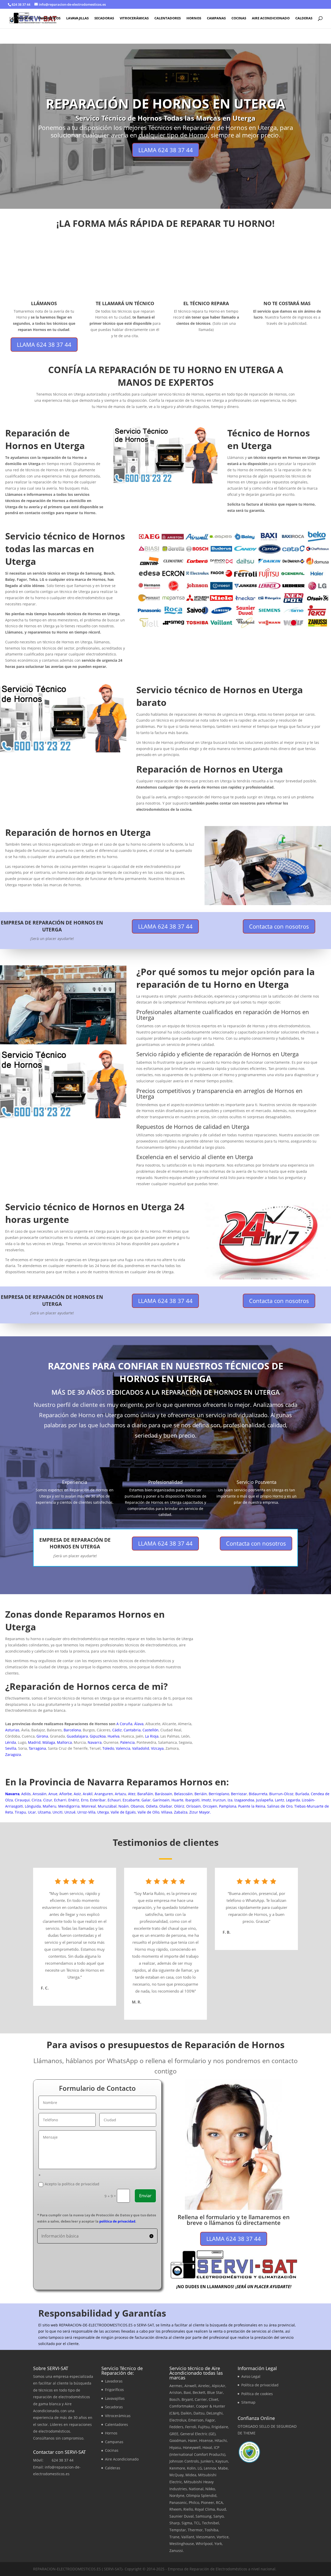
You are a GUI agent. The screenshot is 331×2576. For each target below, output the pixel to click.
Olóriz (179, 1806)
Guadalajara (77, 1736)
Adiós (26, 1794)
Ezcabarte (131, 1800)
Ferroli (191, 2427)
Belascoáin (183, 1794)
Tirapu (20, 1812)
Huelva (114, 1736)
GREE (174, 2434)
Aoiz (77, 1794)
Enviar (145, 2196)
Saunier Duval (182, 2516)
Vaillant (188, 2537)
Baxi (187, 2392)
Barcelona (72, 1730)
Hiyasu (175, 2447)
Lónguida (33, 1806)
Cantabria (132, 1730)
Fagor (210, 2420)
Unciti (58, 1812)
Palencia (127, 1742)
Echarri (60, 1800)
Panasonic (178, 2502)
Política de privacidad (260, 2385)
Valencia (123, 1748)
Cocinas (239, 18)
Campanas (216, 18)
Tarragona (37, 1748)
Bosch (175, 2399)
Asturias (12, 1730)
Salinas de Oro (280, 1806)
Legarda (293, 1800)
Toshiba (211, 2530)
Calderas (304, 18)
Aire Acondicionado (271, 18)
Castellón (151, 1730)
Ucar (32, 1812)
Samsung (204, 2516)
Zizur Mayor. (200, 1812)
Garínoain (161, 1800)
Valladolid (141, 1748)
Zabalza (181, 1812)
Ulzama (44, 1812)
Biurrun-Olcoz (281, 1794)
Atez (132, 1794)
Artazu (121, 1794)
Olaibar (166, 1806)
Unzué (70, 1812)
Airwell (190, 2386)
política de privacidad (117, 2221)
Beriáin (201, 1794)
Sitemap (248, 2402)
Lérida (11, 1742)
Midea (191, 2475)
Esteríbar (98, 1800)
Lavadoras (22, 18)
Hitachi (221, 2440)
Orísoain (194, 1806)
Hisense (206, 2440)
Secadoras (104, 18)
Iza (230, 1800)
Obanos (137, 1806)
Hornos (194, 18)
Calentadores (168, 18)
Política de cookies (257, 2394)
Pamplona (228, 1806)
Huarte (177, 1800)
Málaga (49, 1742)
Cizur (48, 1800)
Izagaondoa (244, 1800)
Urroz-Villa (86, 1812)
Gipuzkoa (98, 1736)
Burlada (302, 1794)
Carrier (201, 2399)
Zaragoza (13, 1754)
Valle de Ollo (148, 1812)
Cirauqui (22, 1800)
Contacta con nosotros (279, 926)
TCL (197, 2523)
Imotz (206, 1800)
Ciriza (36, 1800)
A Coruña (124, 1724)
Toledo (108, 1748)
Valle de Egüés (123, 1812)
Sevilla (11, 1748)
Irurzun (219, 1800)
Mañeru (50, 1806)
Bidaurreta (258, 1794)
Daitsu (199, 2413)
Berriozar (239, 1794)
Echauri (114, 1800)
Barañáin (145, 1794)
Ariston (176, 2392)
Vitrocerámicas (134, 18)
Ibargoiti (192, 1800)
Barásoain (164, 1794)
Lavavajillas (77, 18)
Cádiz (117, 1730)
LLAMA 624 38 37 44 (166, 150)
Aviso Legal (251, 2376)
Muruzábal (107, 1806)
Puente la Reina (252, 1806)
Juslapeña (265, 1800)
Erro (85, 1800)
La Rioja (152, 1736)
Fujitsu (204, 2427)
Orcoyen (210, 1806)
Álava (139, 1724)
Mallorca (64, 1742)
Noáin (124, 1806)
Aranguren (104, 1794)
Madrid (34, 1742)
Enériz (74, 1800)
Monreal (89, 1806)
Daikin (186, 2413)
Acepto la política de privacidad (72, 2184)
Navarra (95, 1742)
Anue (53, 1794)
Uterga (103, 1812)
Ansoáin (40, 1794)
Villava (167, 1812)
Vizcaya (157, 1748)
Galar (146, 1800)
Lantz (280, 1800)
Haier (193, 2440)
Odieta (152, 1806)
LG (200, 2468)
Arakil (88, 1794)
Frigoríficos (49, 18)
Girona (42, 1736)
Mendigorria (69, 1806)
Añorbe (66, 1794)
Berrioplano (219, 1794)
